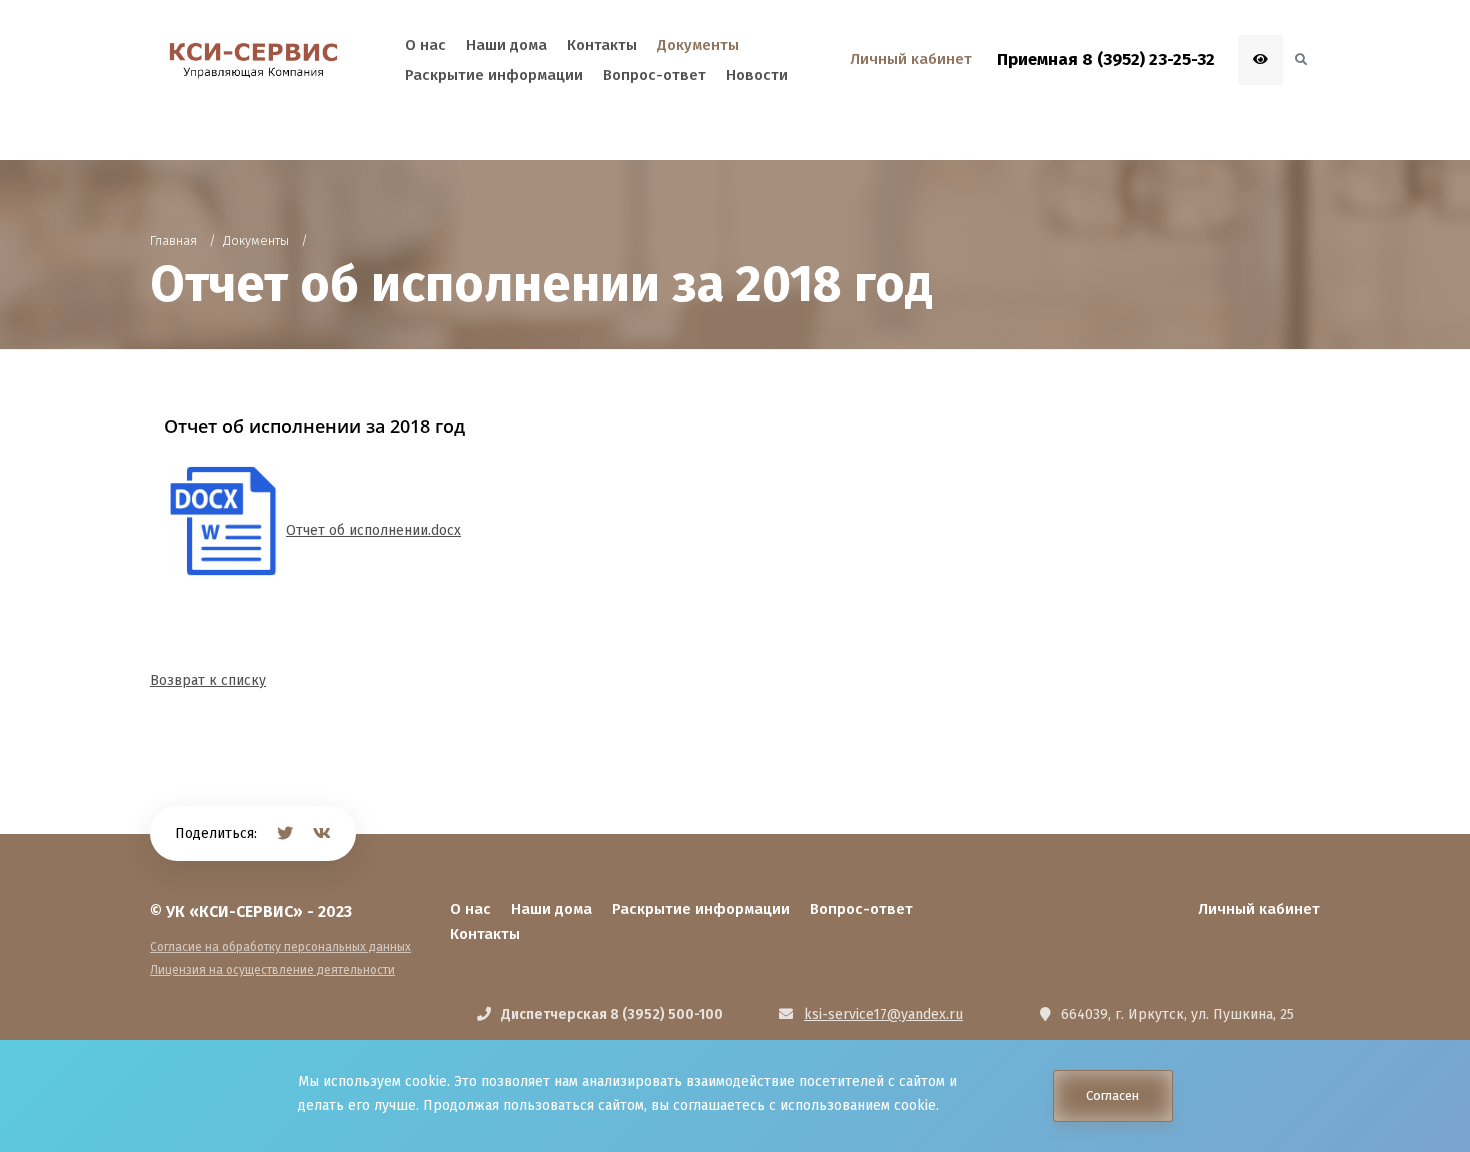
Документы (698, 45)
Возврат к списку (208, 680)
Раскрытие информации (701, 909)
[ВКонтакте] (322, 833)
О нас (470, 909)
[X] (285, 833)
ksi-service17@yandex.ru (883, 1014)
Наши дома (551, 909)
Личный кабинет (1259, 909)
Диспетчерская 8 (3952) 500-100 (612, 1014)
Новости (757, 75)
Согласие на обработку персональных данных (280, 947)
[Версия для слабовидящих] (1260, 60)
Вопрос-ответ (861, 909)
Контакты (485, 934)
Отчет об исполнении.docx (373, 530)
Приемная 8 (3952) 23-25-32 (1106, 59)
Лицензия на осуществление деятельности (272, 970)
